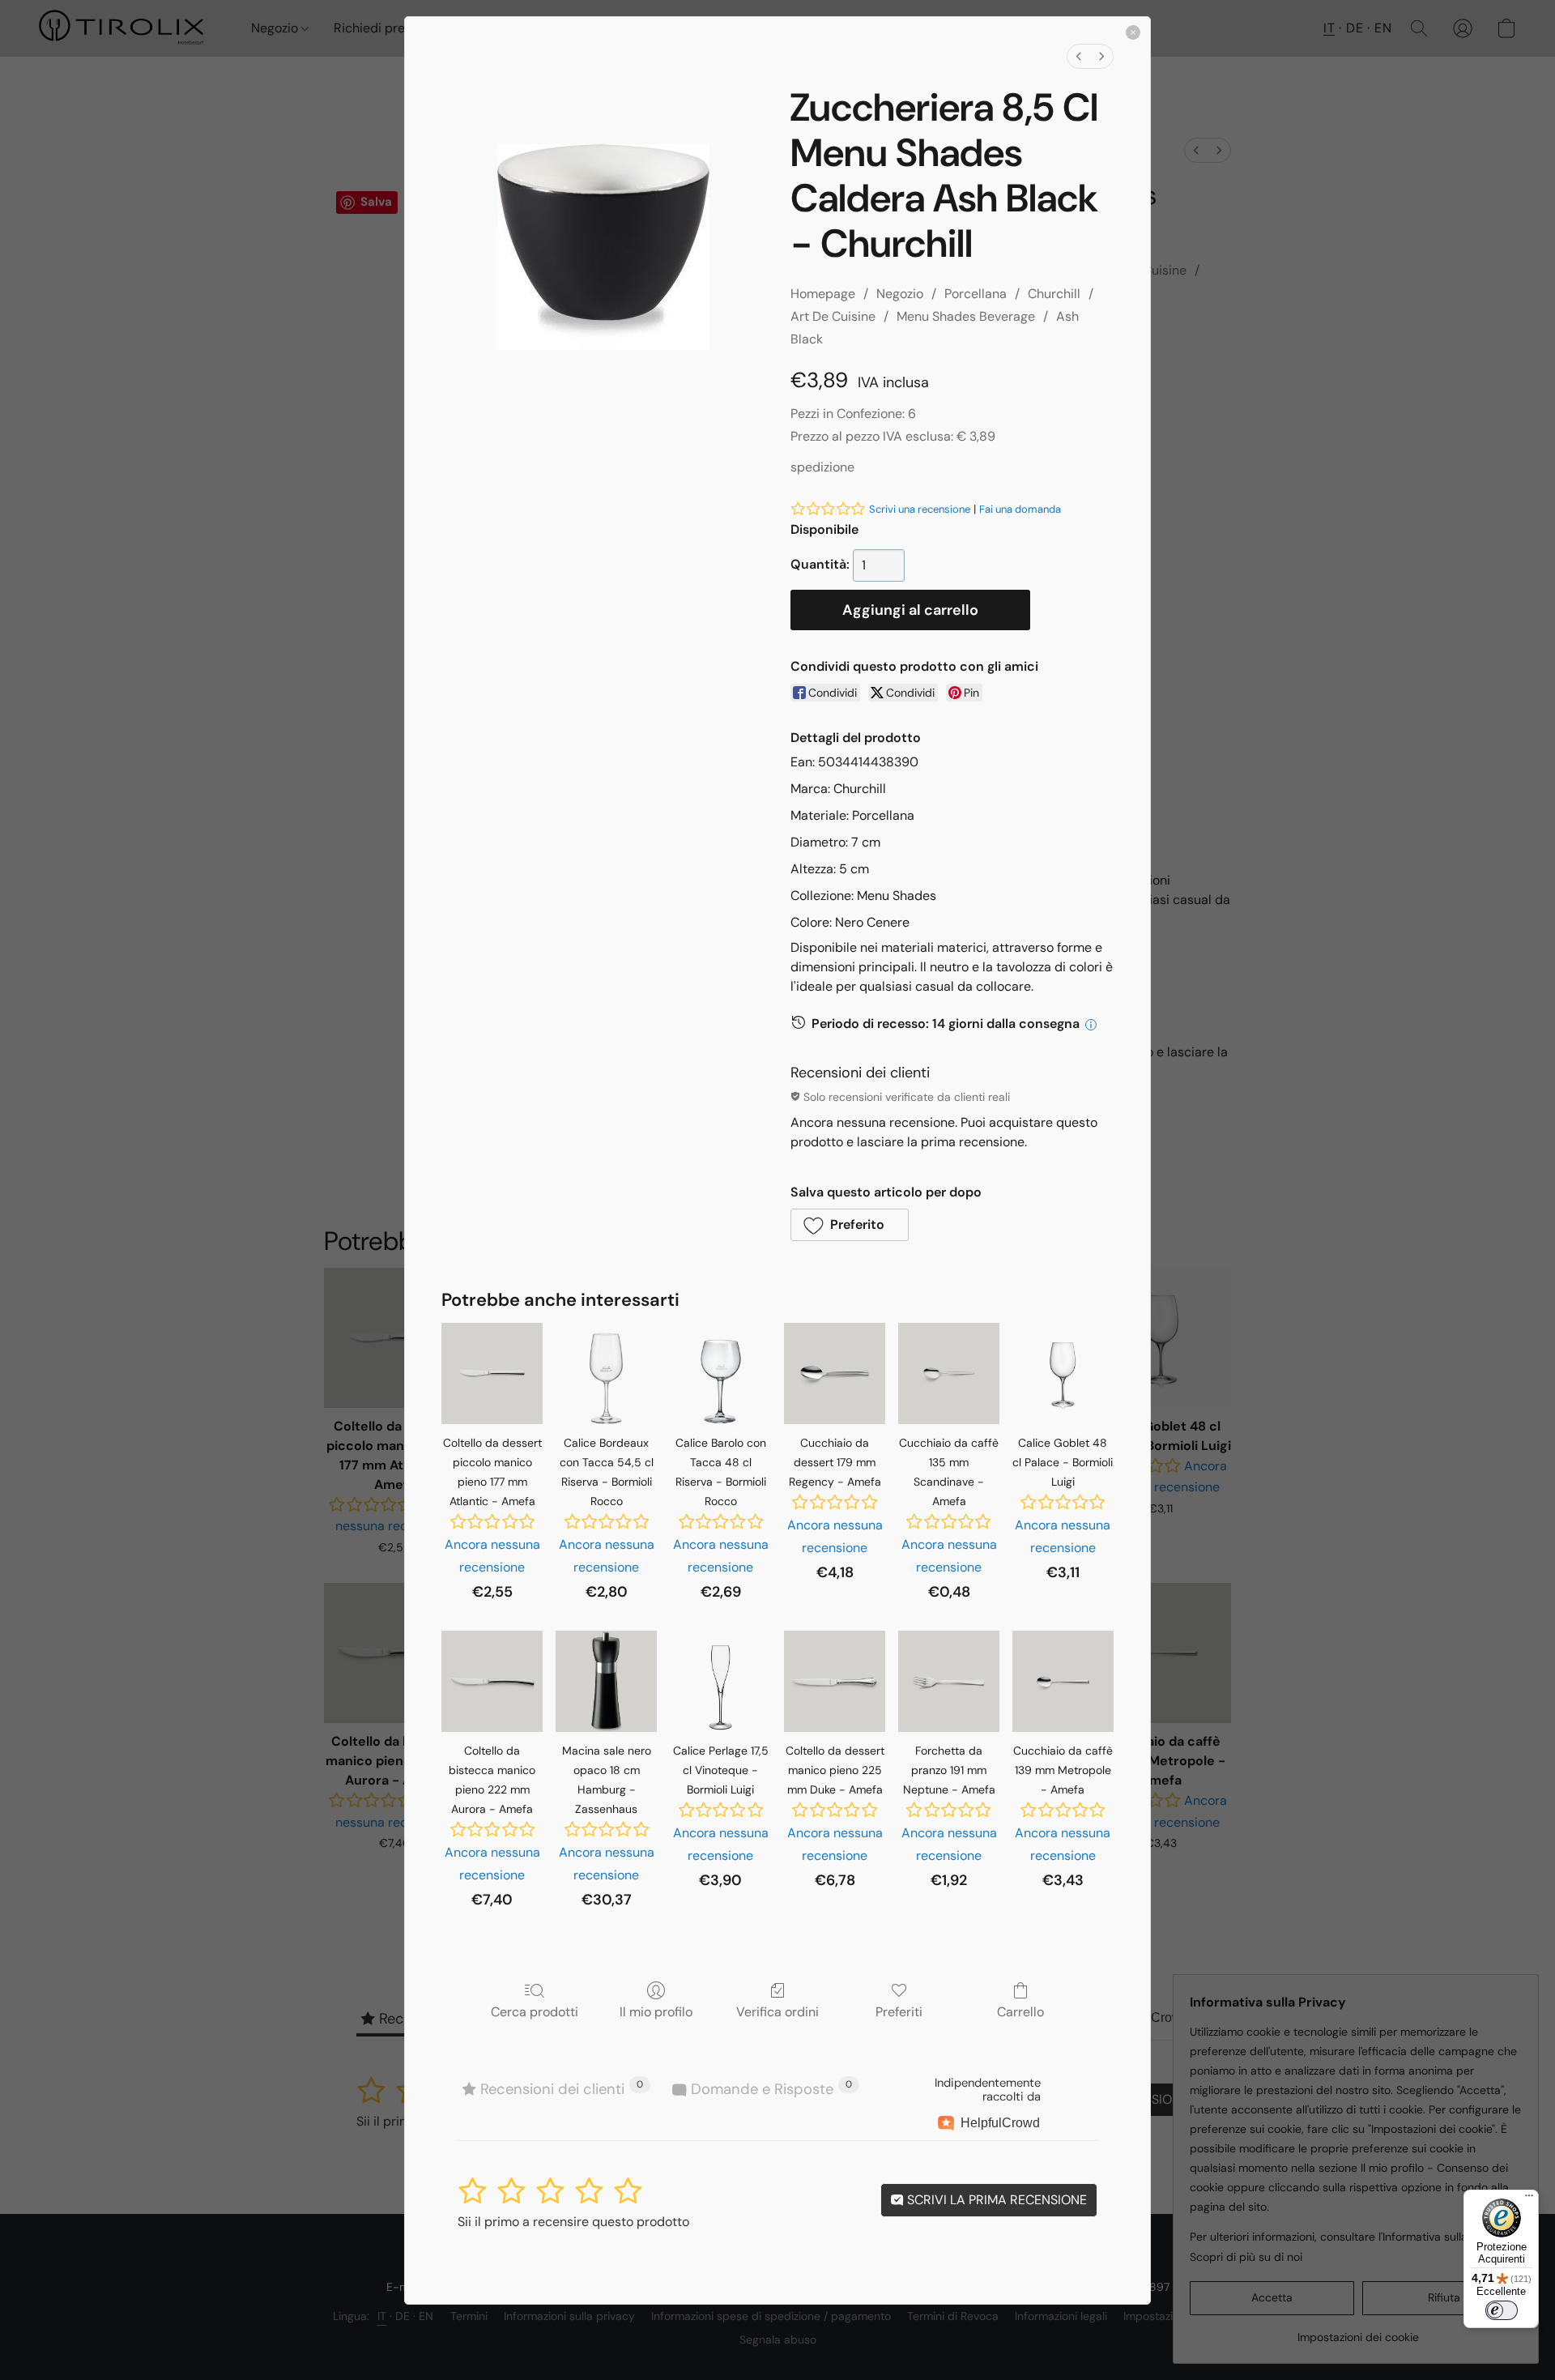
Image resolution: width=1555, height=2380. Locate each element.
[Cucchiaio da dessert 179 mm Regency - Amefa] (835, 1373)
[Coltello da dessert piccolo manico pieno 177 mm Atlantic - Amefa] (492, 1373)
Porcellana (976, 294)
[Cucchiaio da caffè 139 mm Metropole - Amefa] (1063, 1681)
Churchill (1054, 294)
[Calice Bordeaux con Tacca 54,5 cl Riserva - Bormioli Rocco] (606, 1373)
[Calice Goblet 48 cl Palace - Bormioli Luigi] (1063, 1373)
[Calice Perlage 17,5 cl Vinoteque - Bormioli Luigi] (720, 1681)
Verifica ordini (777, 2011)
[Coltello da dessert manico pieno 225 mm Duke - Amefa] (835, 1681)
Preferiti (899, 2011)
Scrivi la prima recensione (995, 2200)
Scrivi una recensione (920, 509)
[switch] (1502, 2310)
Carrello (1020, 2011)
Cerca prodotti (535, 2011)
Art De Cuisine (833, 316)
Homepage (823, 294)
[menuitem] (1079, 56)
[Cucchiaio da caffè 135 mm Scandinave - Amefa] (949, 1373)
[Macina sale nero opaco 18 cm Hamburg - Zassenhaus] (606, 1681)
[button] (850, 1225)
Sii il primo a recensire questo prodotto (573, 2222)
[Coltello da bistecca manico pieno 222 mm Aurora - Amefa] (492, 1681)
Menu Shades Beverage (966, 316)
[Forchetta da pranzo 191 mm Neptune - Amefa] (949, 1681)
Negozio (900, 294)
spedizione (822, 467)
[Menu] (1529, 2199)
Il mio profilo (656, 2011)
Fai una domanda (1020, 509)
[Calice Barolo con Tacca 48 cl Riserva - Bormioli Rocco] (720, 1373)
